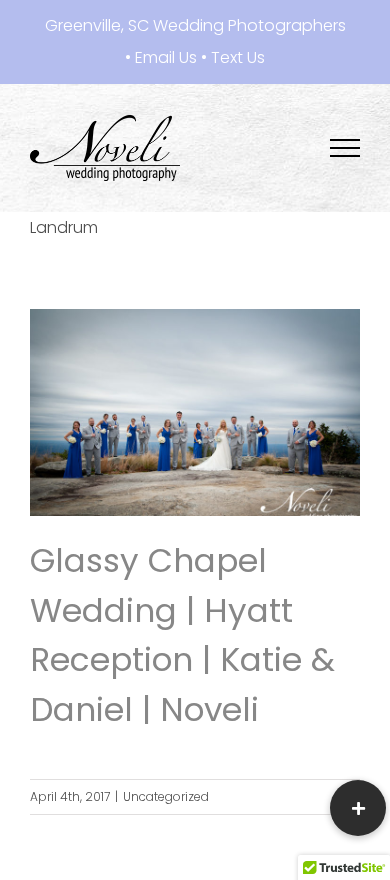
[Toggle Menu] (345, 148)
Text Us (238, 57)
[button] (358, 808)
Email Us (166, 57)
